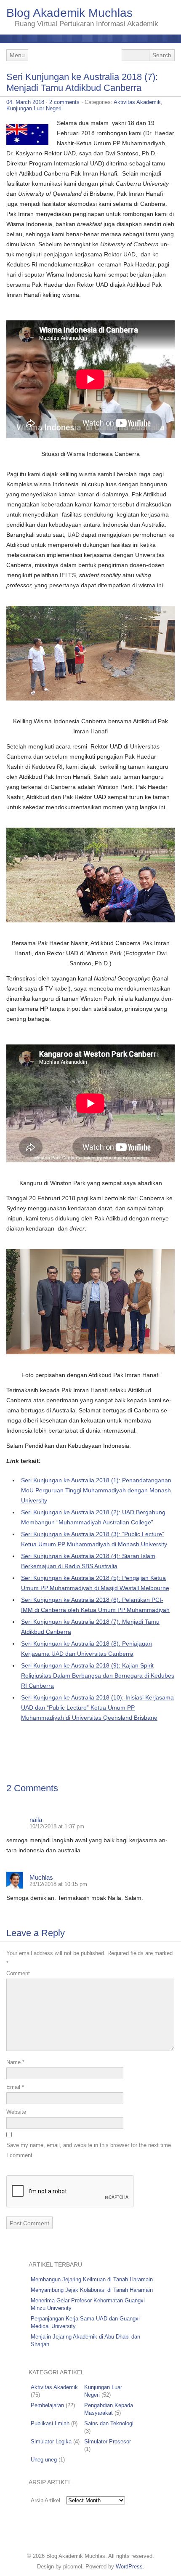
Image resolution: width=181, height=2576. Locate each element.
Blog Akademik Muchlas (69, 13)
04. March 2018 (25, 102)
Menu (17, 55)
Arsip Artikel (45, 2500)
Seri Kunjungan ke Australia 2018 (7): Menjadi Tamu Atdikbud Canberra (82, 82)
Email (15, 2087)
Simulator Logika (51, 2441)
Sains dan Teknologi (109, 2423)
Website (16, 2112)
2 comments (64, 102)
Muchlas (41, 1877)
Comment (18, 1973)
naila (36, 1820)
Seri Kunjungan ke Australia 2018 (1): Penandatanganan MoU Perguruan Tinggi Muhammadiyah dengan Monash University (96, 1490)
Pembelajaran (47, 2405)
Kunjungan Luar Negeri (34, 108)
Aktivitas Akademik (137, 102)
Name (15, 2062)
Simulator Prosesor (108, 2441)
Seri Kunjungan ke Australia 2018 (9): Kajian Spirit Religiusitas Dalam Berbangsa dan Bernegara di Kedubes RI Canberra (98, 1676)
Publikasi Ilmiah (50, 2423)
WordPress (129, 2567)
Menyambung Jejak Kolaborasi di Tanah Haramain (92, 2290)
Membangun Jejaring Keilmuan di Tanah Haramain (92, 2279)
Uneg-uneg (44, 2460)
